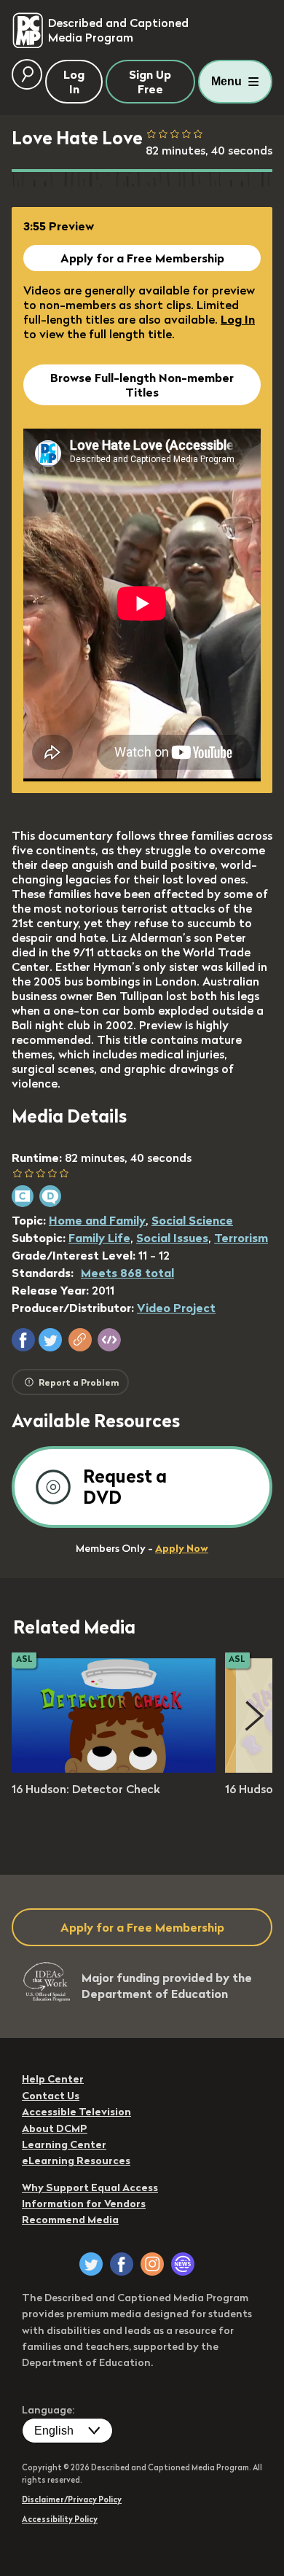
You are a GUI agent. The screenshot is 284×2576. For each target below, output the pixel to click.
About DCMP (55, 2128)
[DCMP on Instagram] (152, 2264)
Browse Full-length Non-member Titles (142, 385)
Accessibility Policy (60, 2519)
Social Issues (172, 1238)
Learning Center (64, 2144)
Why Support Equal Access (90, 2187)
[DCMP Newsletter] (183, 2264)
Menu (226, 81)
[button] (23, 1340)
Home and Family (97, 1220)
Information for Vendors (84, 2204)
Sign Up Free (150, 82)
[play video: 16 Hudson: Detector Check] (114, 1768)
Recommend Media (70, 2220)
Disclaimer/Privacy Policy (72, 2499)
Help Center (53, 2079)
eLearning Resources (76, 2161)
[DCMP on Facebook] (122, 2264)
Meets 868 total (127, 1273)
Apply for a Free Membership (142, 258)
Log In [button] (74, 82)
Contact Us (51, 2096)
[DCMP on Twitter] (91, 2264)
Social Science (192, 1220)
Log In (238, 319)
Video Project (176, 1308)
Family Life (99, 1238)
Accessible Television (76, 2112)
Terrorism (241, 1238)
